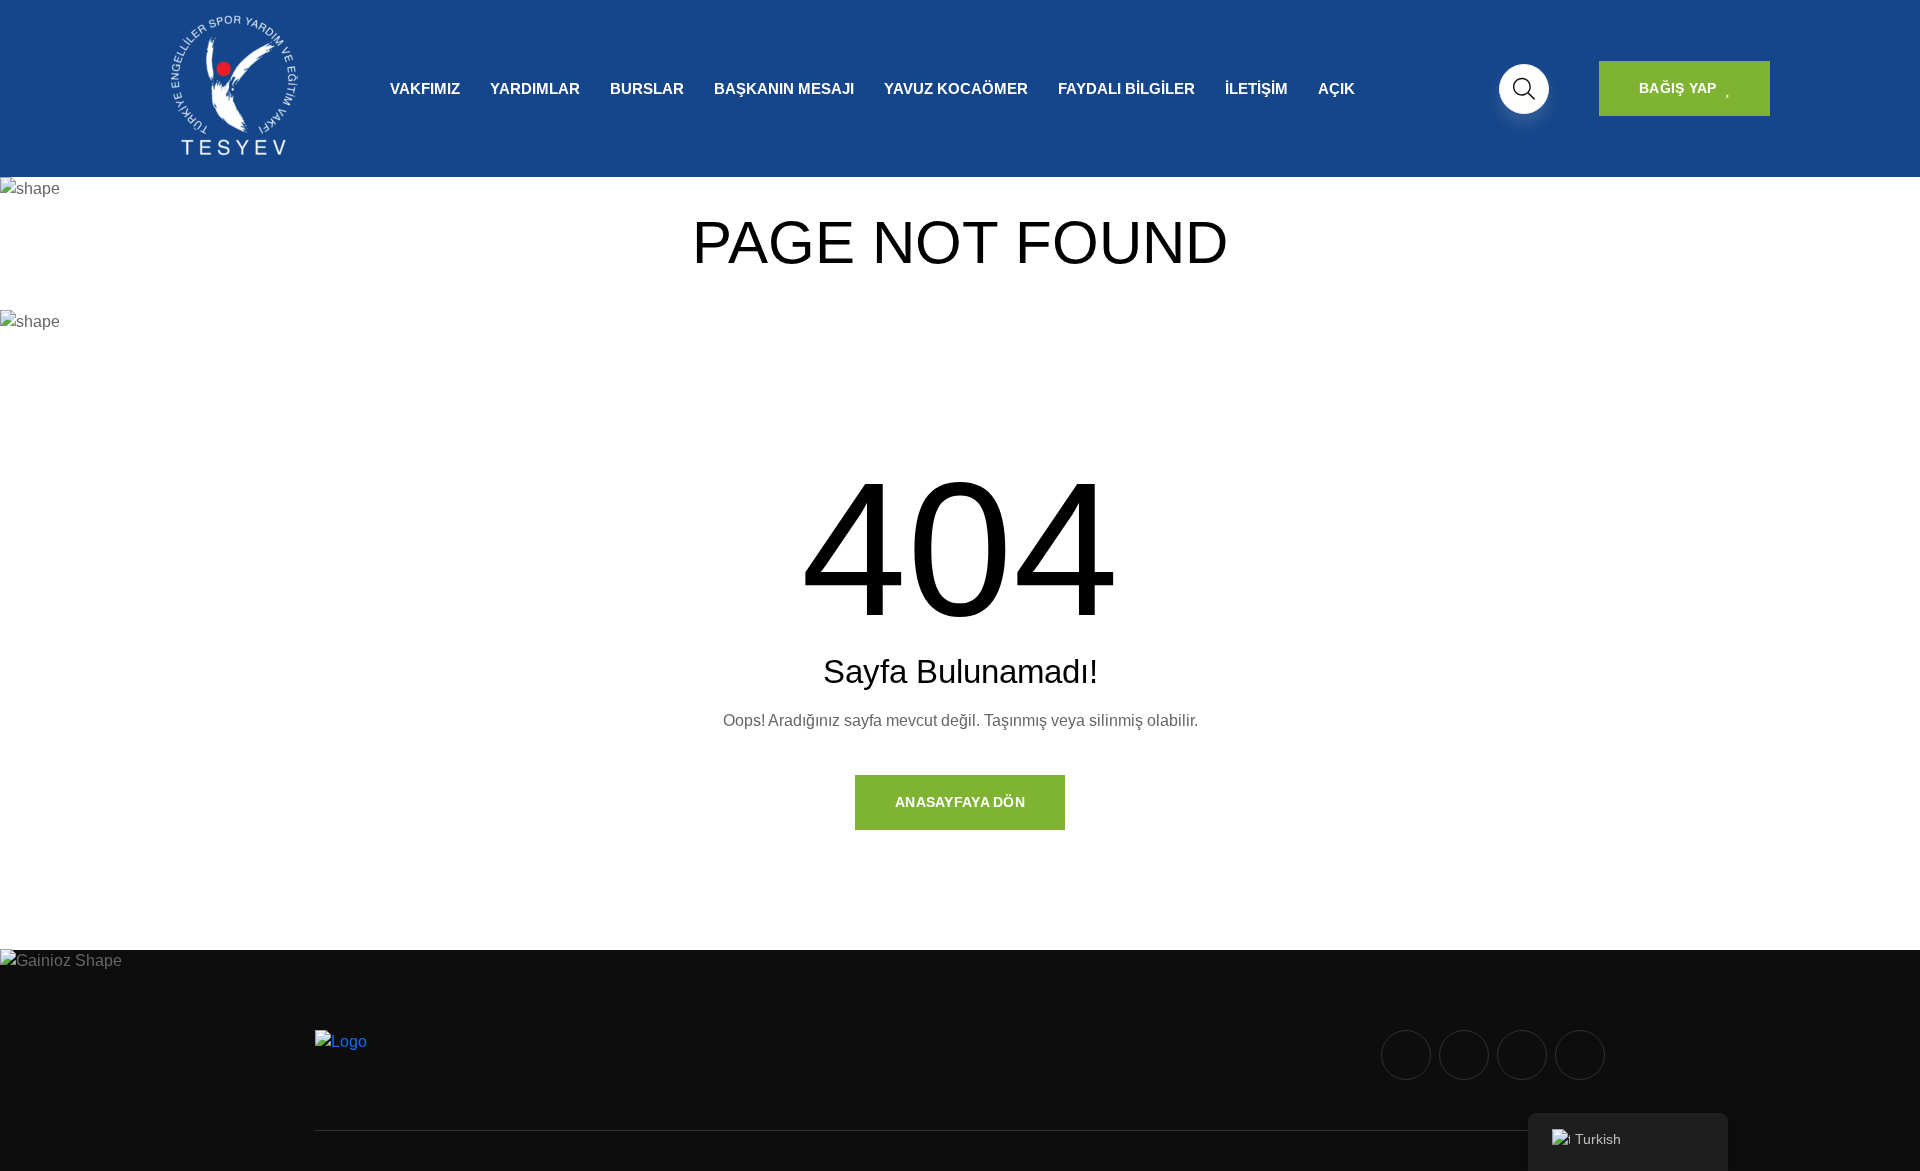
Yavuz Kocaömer (956, 88)
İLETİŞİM (1256, 88)
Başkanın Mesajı (784, 88)
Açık (1336, 88)
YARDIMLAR (535, 88)
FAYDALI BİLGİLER (1126, 88)
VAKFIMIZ (425, 88)
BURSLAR (647, 88)
